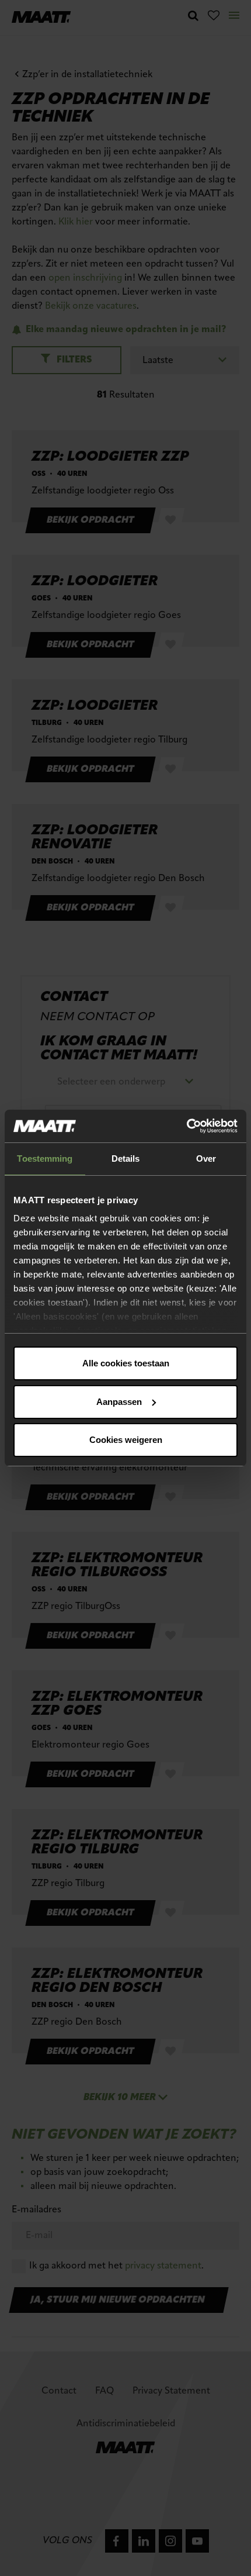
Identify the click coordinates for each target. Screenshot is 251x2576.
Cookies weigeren (126, 1440)
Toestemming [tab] (45, 1158)
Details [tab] (126, 1158)
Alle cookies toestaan (126, 1363)
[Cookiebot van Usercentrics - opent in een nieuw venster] (186, 1126)
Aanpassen (119, 1402)
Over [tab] (206, 1158)
